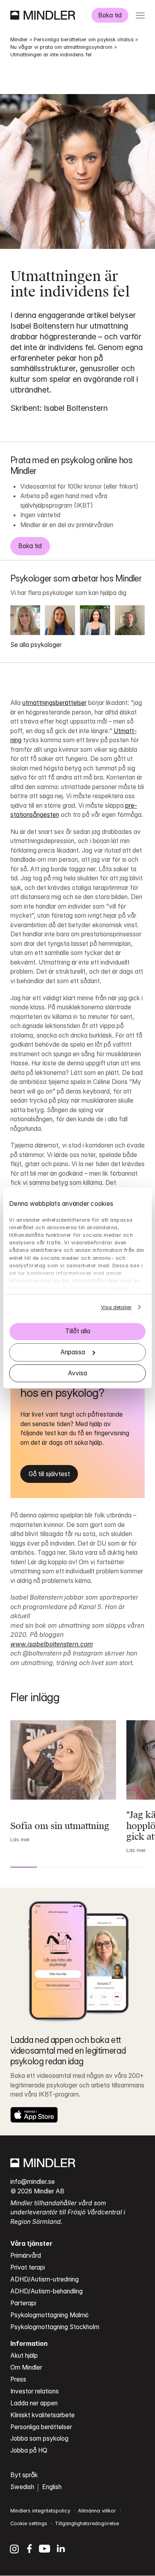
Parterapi (23, 2303)
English (52, 2487)
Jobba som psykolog (39, 2438)
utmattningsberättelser (54, 703)
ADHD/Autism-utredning (45, 2279)
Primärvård (26, 2255)
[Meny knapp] (140, 15)
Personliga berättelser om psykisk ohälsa (84, 39)
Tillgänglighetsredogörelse (87, 2523)
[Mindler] (43, 15)
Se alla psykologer (36, 645)
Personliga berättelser (41, 2427)
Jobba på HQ (29, 2450)
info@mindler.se (33, 2182)
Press (18, 2379)
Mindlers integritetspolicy (40, 2511)
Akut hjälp (24, 2356)
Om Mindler (26, 2367)
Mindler (19, 39)
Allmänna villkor (97, 2511)
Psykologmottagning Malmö (49, 2315)
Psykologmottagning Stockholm (55, 2327)
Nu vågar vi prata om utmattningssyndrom (61, 47)
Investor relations (35, 2391)
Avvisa (77, 1373)
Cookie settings (29, 2523)
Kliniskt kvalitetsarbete (43, 2415)
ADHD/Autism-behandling (46, 2291)
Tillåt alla (78, 1331)
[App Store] (34, 2115)
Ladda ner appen (34, 2403)
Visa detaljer (116, 1307)
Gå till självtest (49, 1474)
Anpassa (73, 1352)
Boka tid (110, 15)
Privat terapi (28, 2267)
